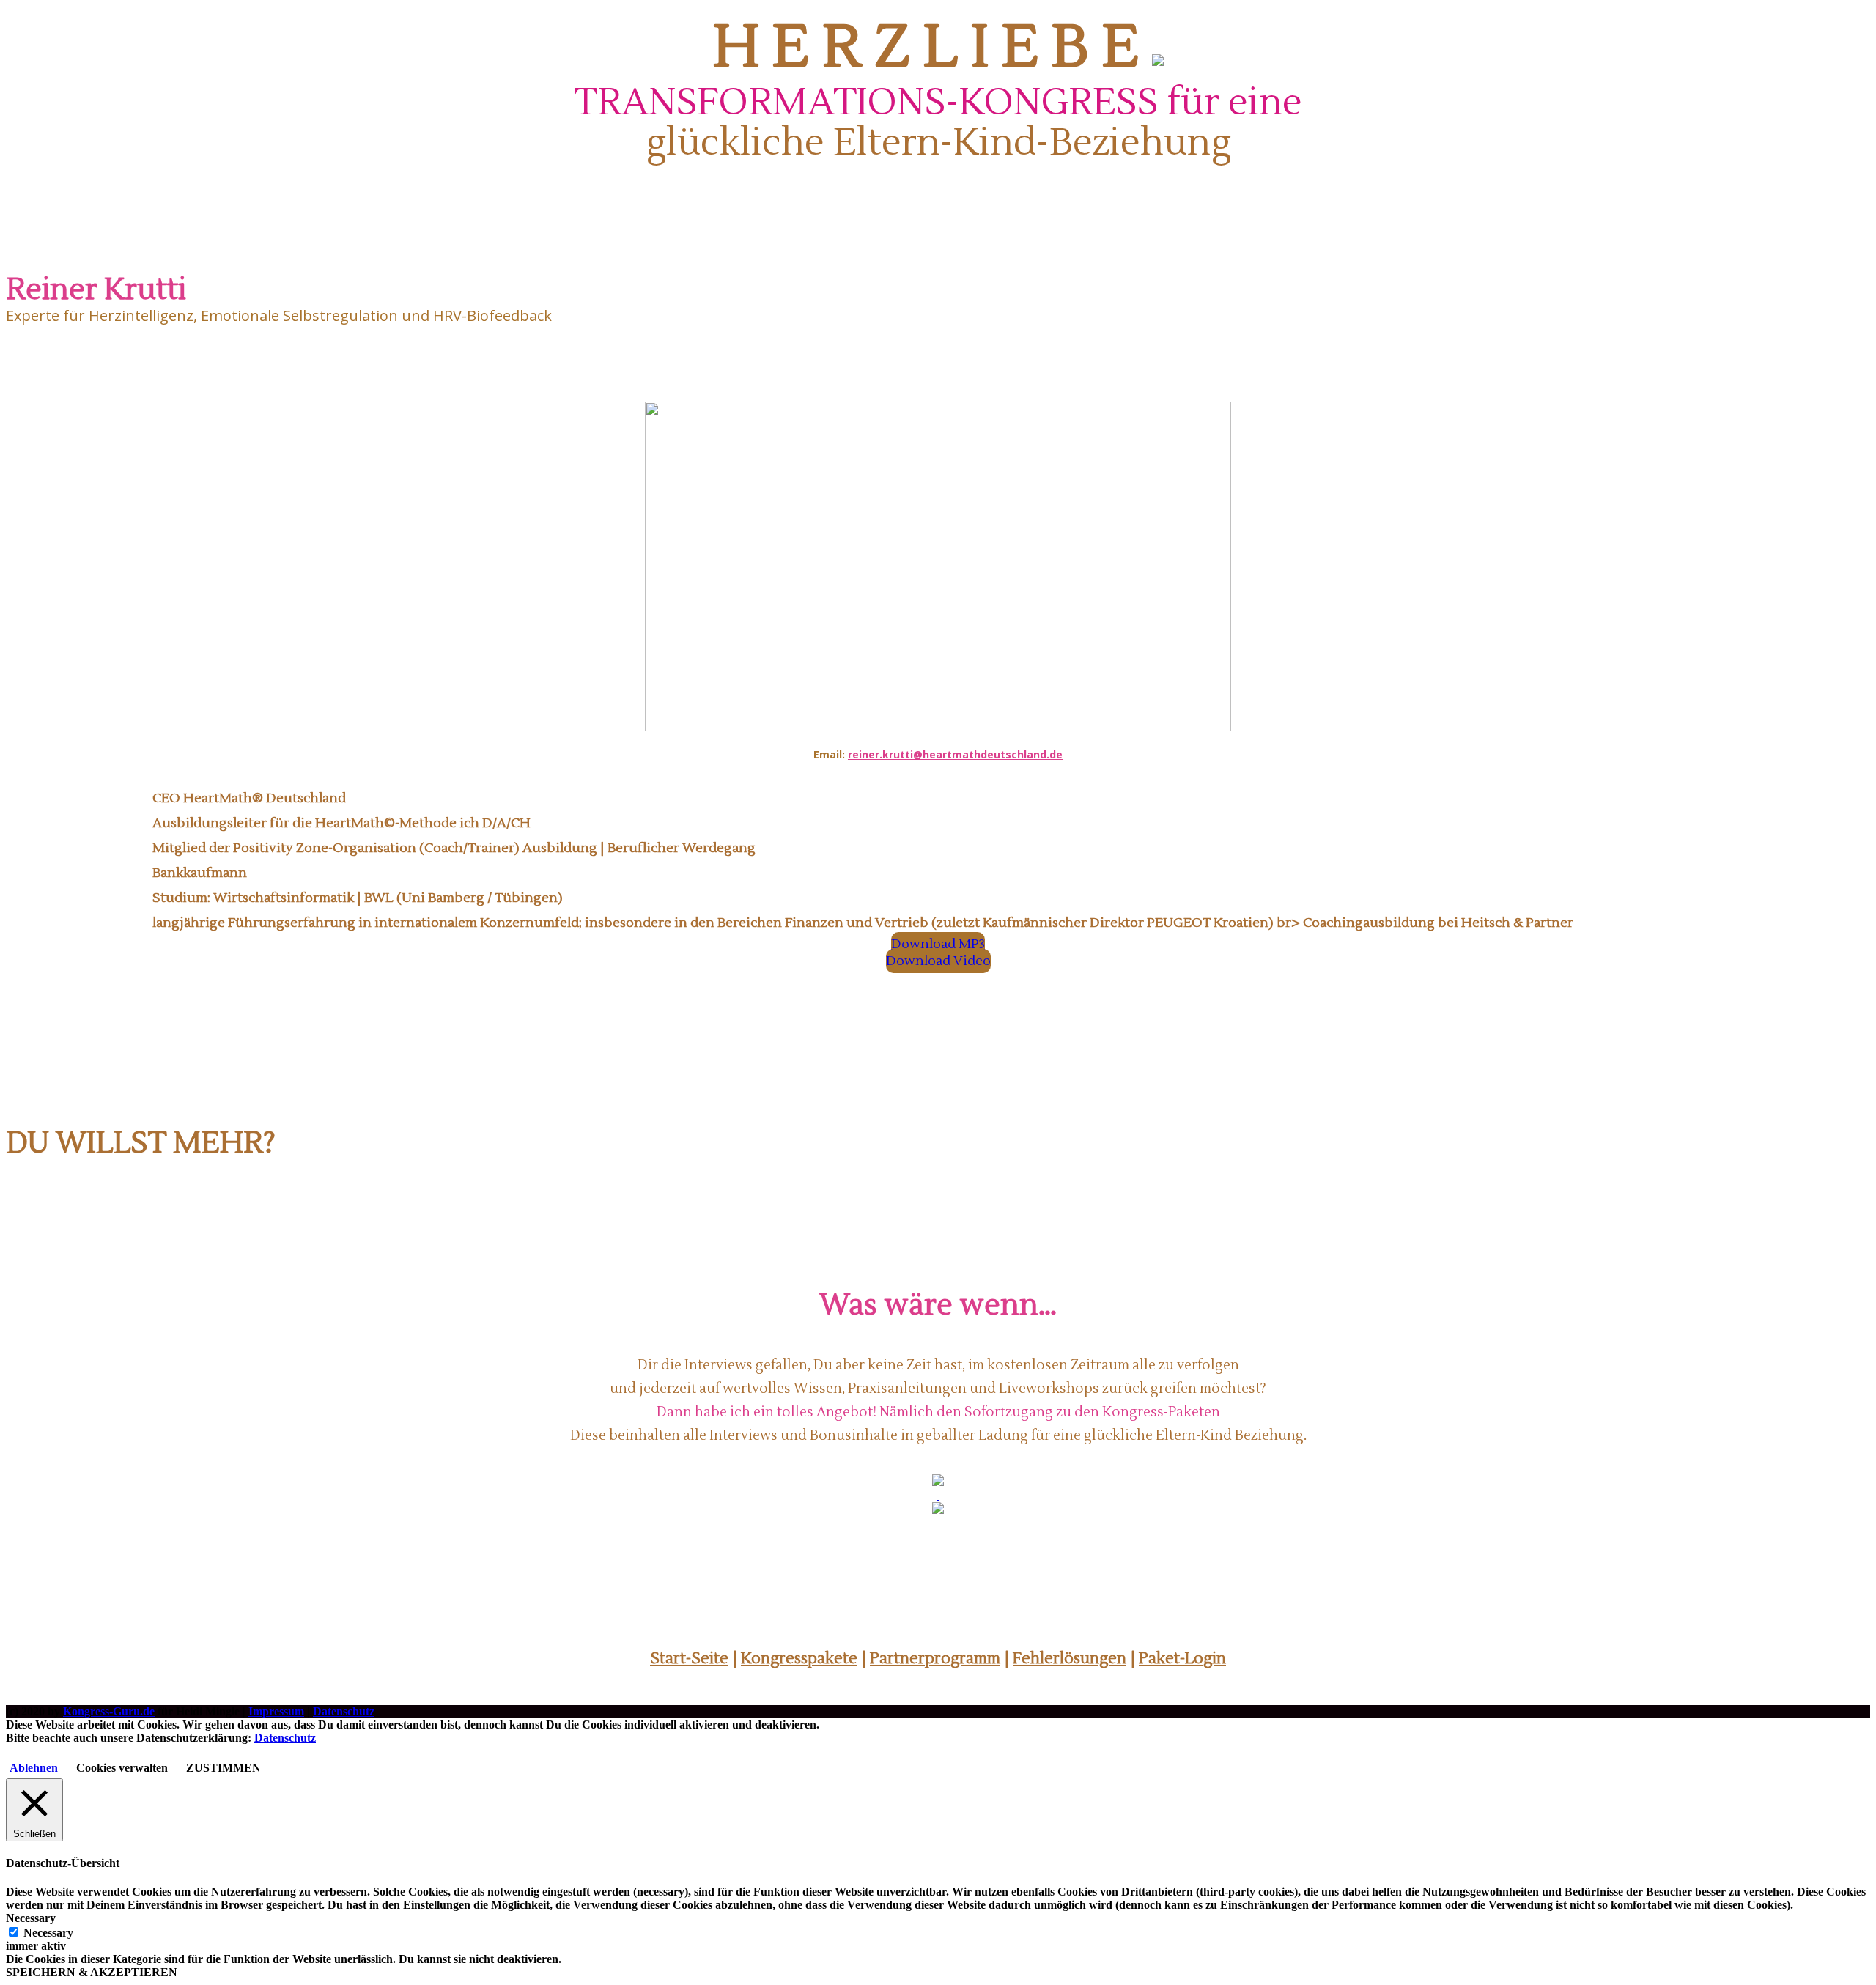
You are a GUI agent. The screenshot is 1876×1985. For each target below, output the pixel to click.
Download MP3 (938, 944)
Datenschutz (344, 1711)
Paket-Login (1182, 1659)
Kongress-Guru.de (109, 1711)
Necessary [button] (31, 1918)
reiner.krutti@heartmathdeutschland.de (955, 754)
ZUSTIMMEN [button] (224, 1768)
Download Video (938, 961)
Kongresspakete (799, 1659)
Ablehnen (34, 1768)
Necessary (48, 1933)
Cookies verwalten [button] (122, 1768)
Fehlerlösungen (1070, 1659)
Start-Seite (689, 1659)
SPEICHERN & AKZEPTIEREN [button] (92, 1972)
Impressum (276, 1711)
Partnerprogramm (935, 1659)
